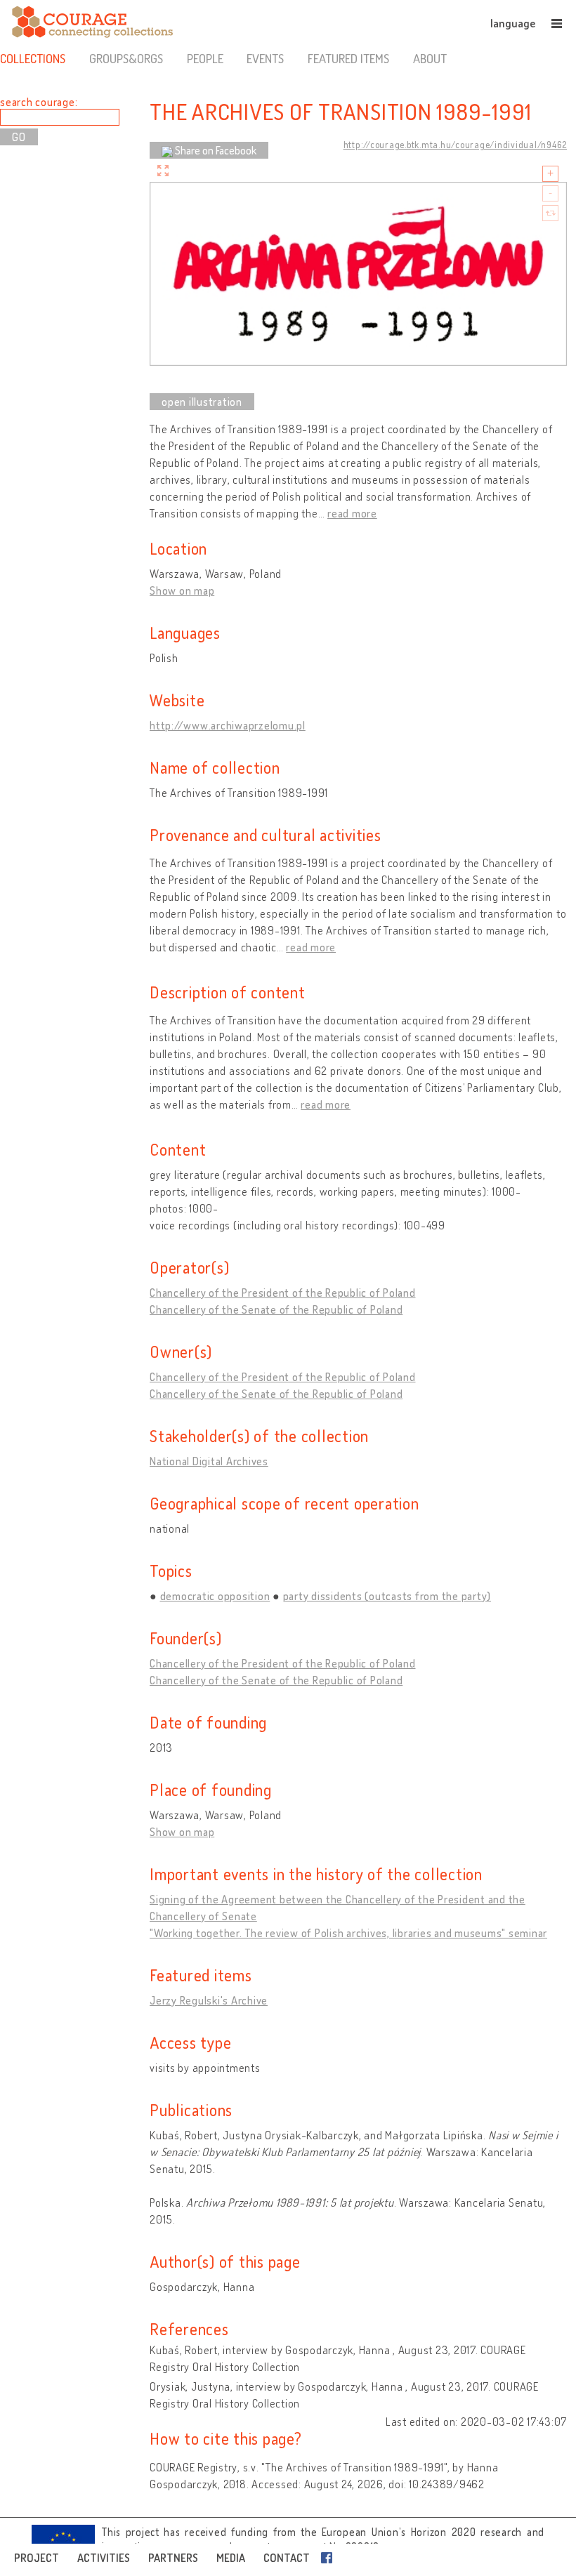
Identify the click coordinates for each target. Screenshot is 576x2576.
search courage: (39, 102)
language (513, 23)
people (205, 58)
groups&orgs (126, 58)
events (265, 58)
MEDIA (231, 2558)
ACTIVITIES (104, 2558)
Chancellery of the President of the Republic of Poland (283, 1293)
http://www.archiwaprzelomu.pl (228, 725)
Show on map (182, 590)
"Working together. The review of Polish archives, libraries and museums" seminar (348, 1933)
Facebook (329, 2558)
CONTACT (287, 2558)
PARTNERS (173, 2558)
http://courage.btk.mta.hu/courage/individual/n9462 (456, 145)
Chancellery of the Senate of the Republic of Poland (276, 1309)
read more (352, 513)
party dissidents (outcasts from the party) (387, 1596)
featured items (348, 58)
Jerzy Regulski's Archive (209, 2000)
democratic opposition (215, 1596)
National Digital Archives (209, 1461)
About (430, 58)
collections (33, 58)
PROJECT (37, 2558)
